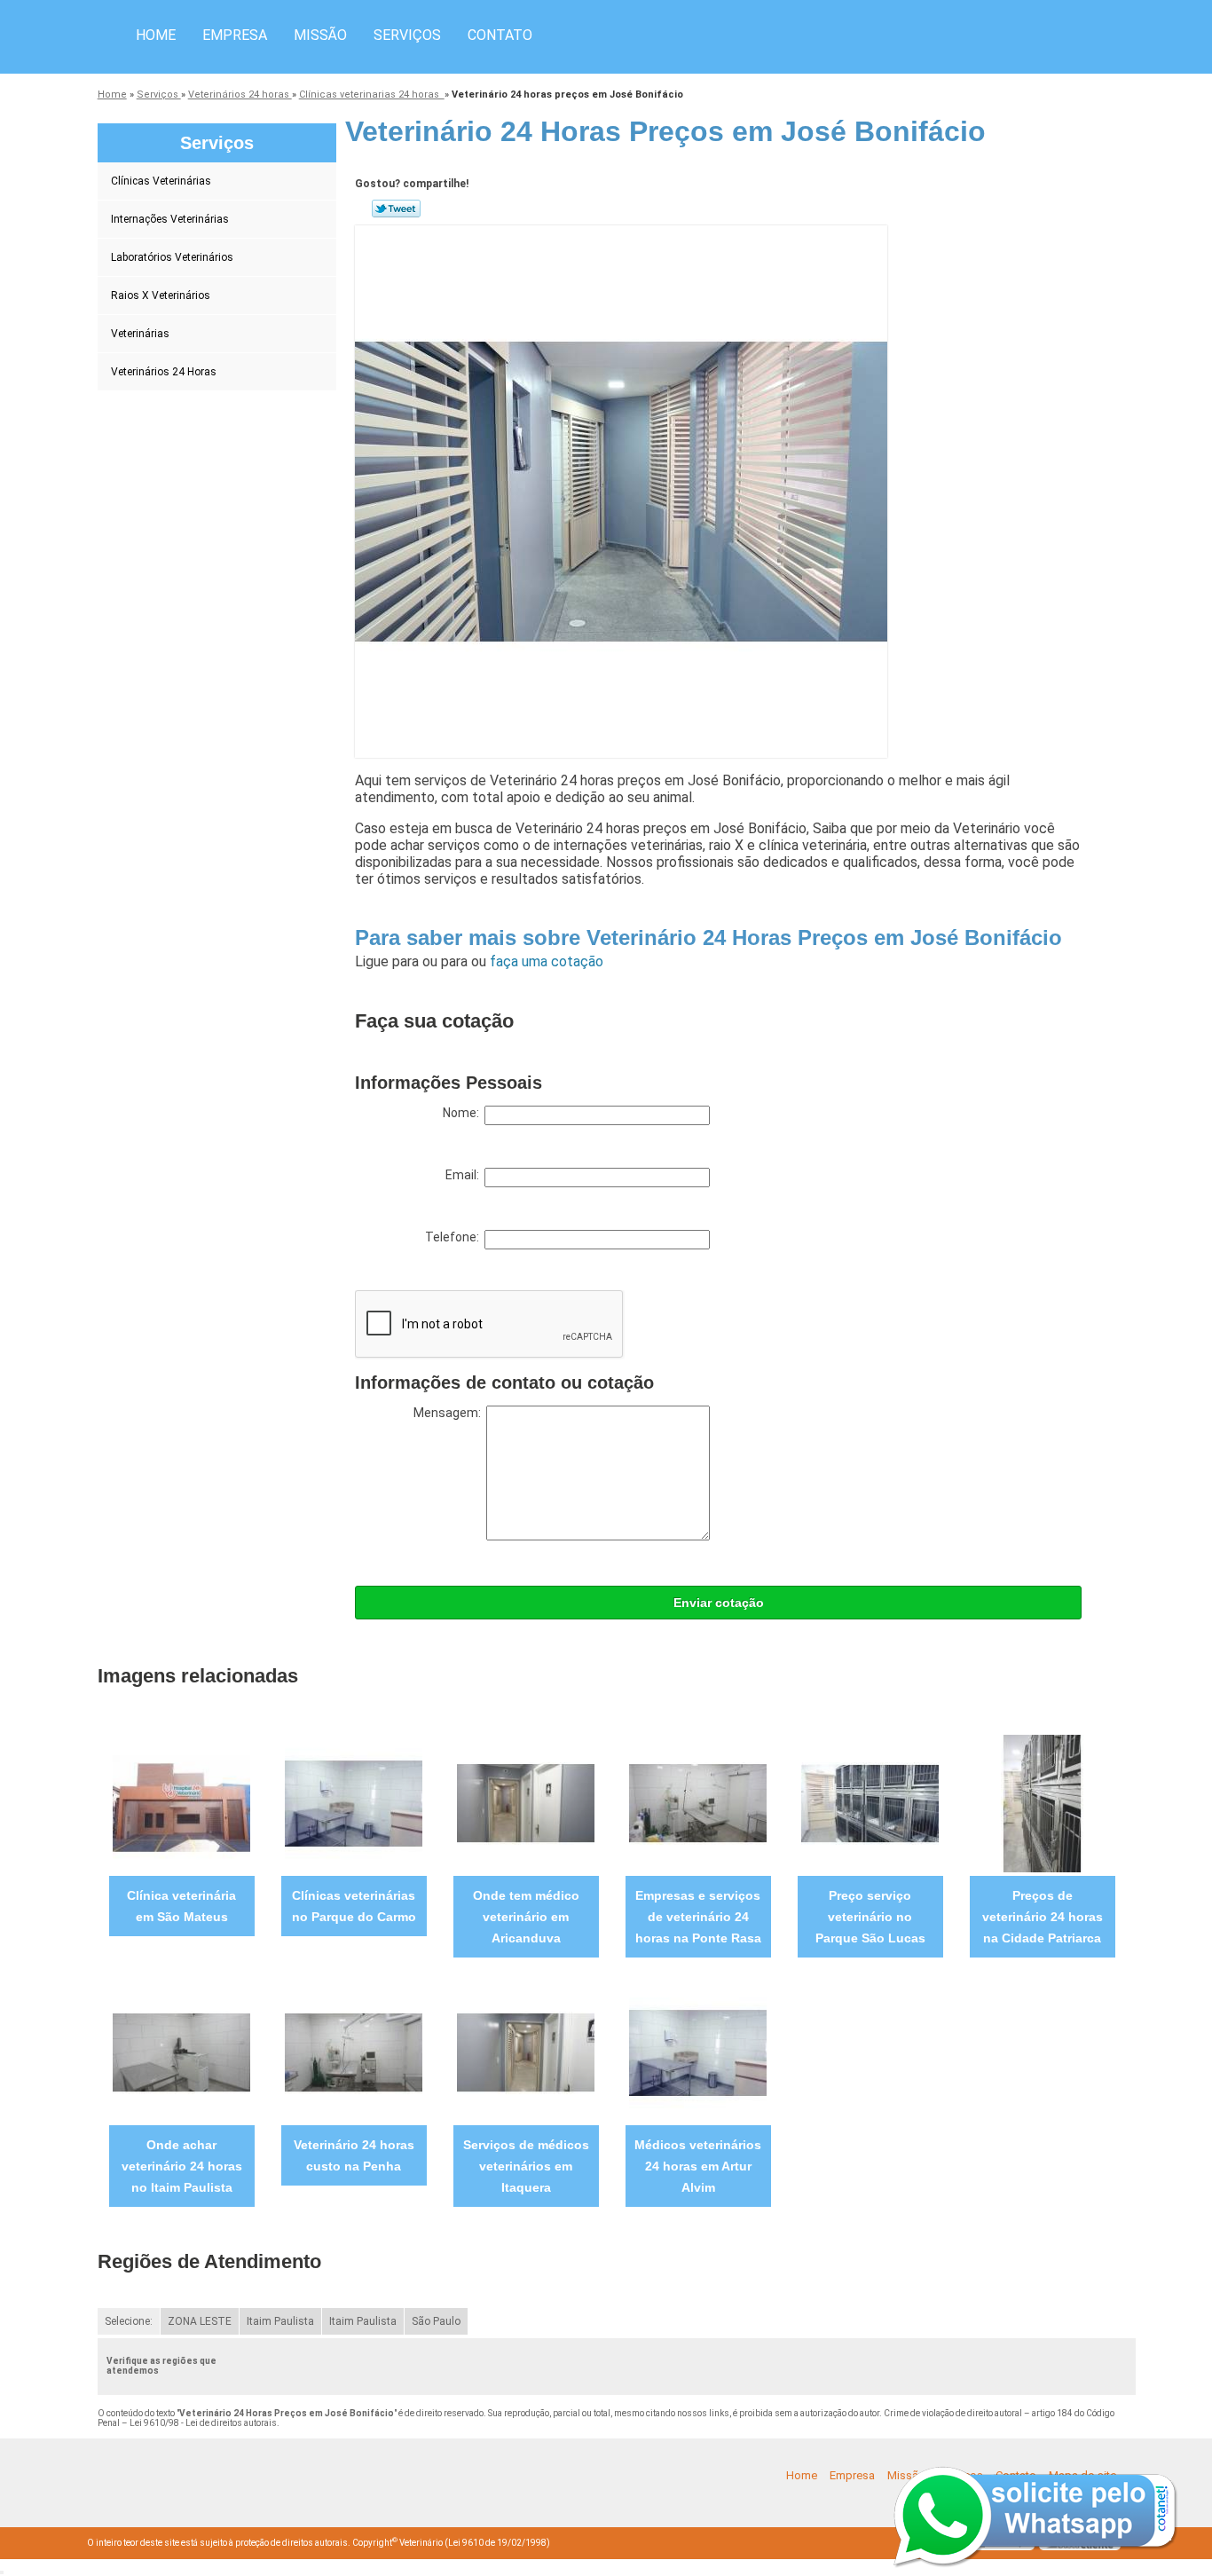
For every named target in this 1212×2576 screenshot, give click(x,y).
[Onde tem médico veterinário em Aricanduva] (526, 1803)
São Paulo (436, 2321)
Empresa (235, 35)
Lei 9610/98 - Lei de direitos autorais (203, 2423)
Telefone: (455, 1237)
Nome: (464, 1113)
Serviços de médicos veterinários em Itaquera (526, 2166)
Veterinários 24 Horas (164, 372)
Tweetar (396, 209)
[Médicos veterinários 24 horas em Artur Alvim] (698, 2052)
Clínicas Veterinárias (161, 181)
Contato (500, 35)
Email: (465, 1175)
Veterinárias (140, 334)
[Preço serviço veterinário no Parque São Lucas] (870, 1803)
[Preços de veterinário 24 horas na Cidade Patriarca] (1042, 1803)
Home (156, 35)
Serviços (407, 35)
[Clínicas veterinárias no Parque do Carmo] (354, 1803)
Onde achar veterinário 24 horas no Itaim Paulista (182, 2166)
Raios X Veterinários (161, 295)
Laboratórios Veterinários (172, 257)
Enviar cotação (719, 1603)
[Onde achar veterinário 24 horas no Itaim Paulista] (181, 2052)
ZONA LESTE (200, 2321)
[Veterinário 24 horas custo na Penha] (354, 2052)
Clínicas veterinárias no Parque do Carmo (354, 1906)
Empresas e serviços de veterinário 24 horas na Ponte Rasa (698, 1917)
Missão (320, 35)
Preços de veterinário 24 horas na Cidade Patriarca (1043, 1917)
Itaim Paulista (280, 2321)
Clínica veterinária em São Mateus (181, 1906)
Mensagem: (450, 1413)
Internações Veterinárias (170, 219)
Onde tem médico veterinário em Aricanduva (526, 1917)
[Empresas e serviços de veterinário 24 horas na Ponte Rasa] (698, 1803)
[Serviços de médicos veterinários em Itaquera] (526, 2052)
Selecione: (129, 2321)
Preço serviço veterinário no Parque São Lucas (870, 1917)
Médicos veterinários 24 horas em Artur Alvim (698, 2166)
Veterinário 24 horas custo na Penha (354, 2155)
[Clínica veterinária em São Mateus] (181, 1803)
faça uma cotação (547, 961)
